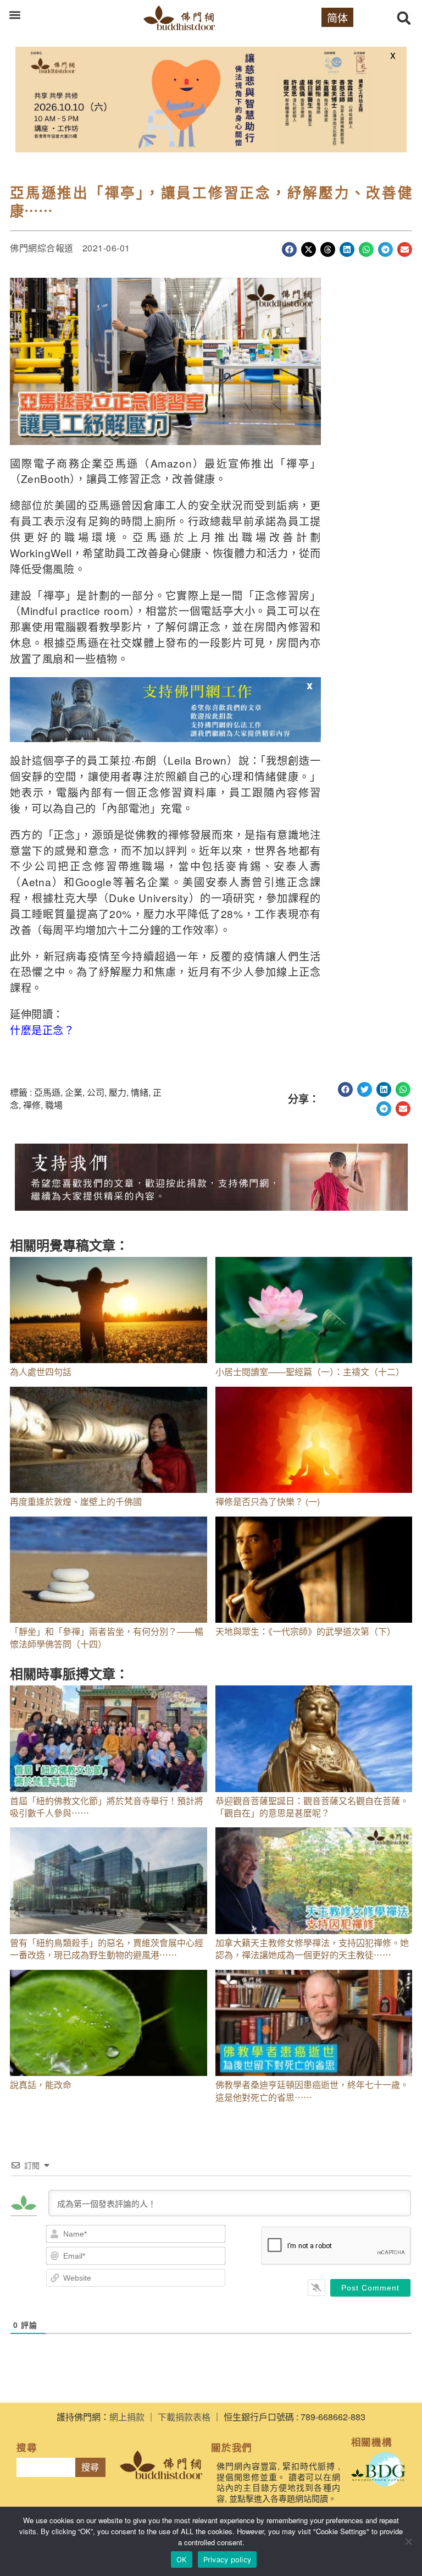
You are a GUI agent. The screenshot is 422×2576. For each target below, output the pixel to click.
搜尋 (90, 2467)
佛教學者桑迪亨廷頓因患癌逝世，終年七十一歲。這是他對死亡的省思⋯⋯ (312, 2091)
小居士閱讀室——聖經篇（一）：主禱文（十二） (310, 1372)
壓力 (118, 1092)
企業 (74, 1092)
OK (182, 2559)
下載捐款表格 (184, 2417)
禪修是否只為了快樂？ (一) (268, 1501)
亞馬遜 (47, 1092)
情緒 (140, 1092)
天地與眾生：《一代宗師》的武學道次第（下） (306, 1631)
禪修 (32, 1105)
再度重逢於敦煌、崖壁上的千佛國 (76, 1501)
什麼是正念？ (42, 1029)
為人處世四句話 (41, 1372)
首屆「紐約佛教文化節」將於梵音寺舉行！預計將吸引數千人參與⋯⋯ (107, 1807)
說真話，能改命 (41, 2085)
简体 (337, 17)
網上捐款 (127, 2417)
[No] (408, 2541)
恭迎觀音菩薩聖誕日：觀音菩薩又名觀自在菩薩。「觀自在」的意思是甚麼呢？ (312, 1807)
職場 (54, 1105)
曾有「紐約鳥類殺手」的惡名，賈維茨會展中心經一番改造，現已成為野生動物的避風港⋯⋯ (107, 1949)
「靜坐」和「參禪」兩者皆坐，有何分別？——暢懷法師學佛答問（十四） (107, 1637)
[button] (15, 15)
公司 (96, 1092)
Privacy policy (227, 2559)
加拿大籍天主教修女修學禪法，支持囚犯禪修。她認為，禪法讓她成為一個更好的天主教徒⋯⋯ (312, 1949)
